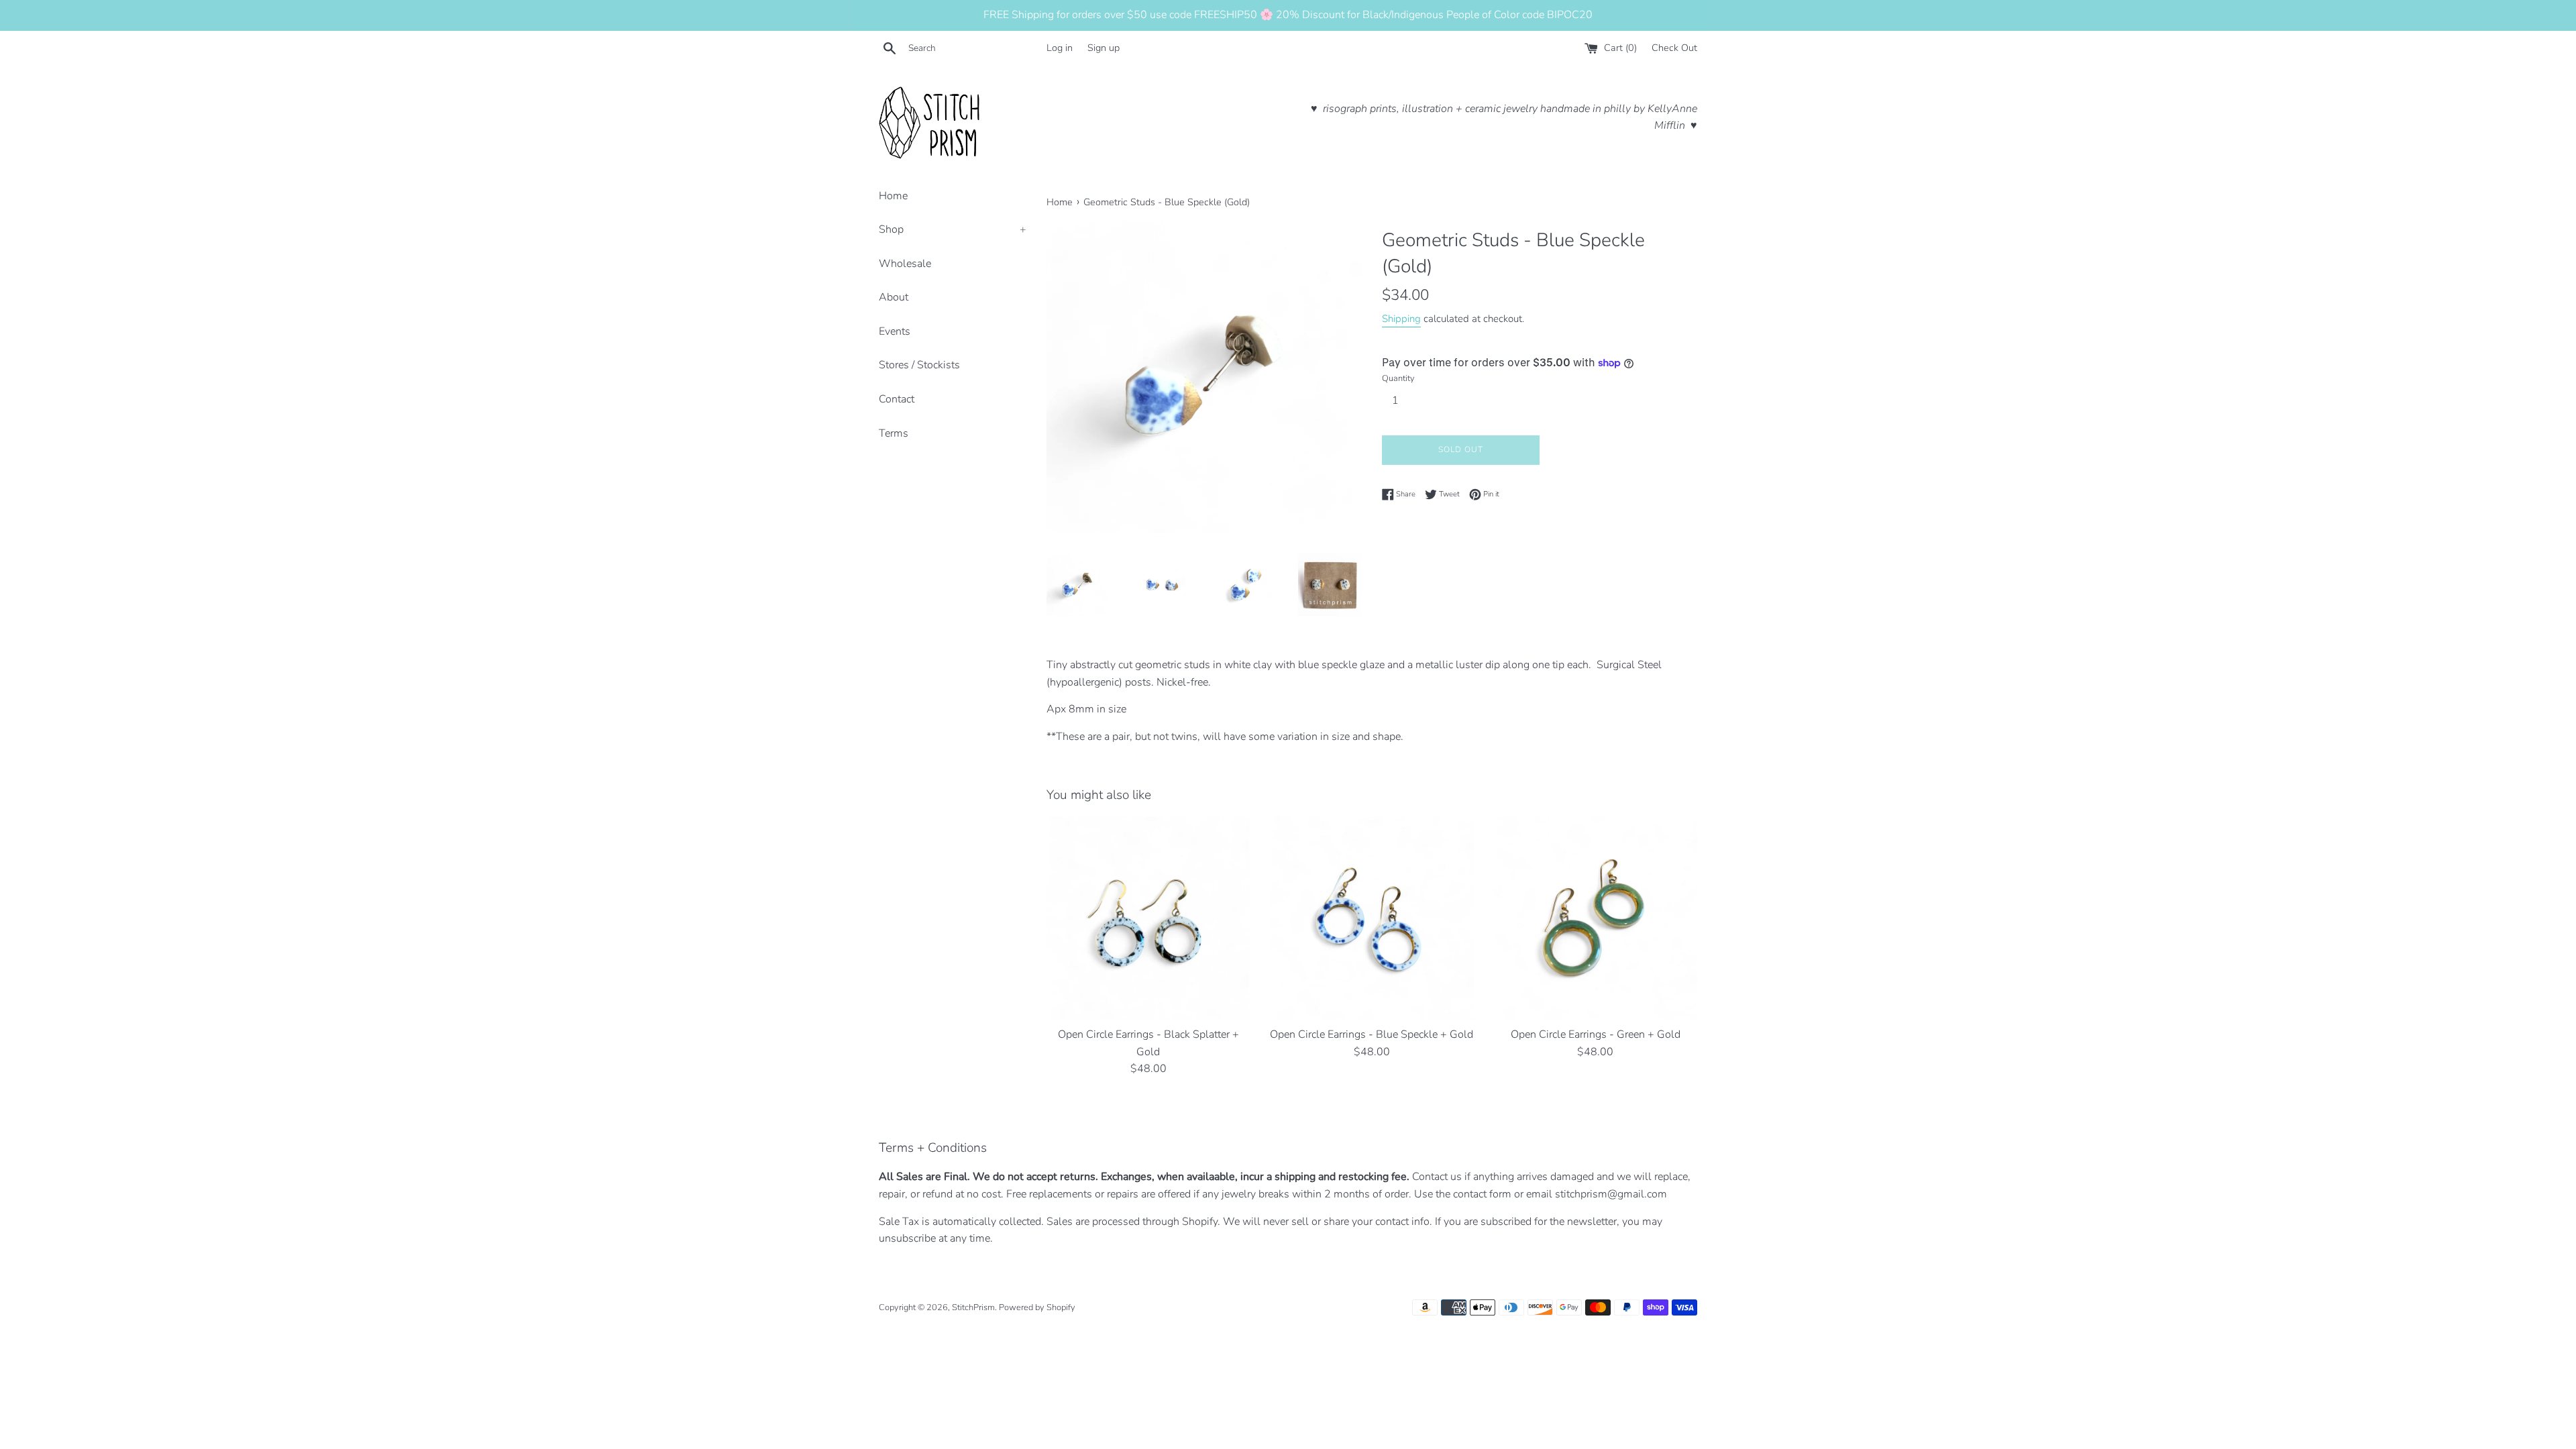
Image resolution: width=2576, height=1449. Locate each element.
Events (895, 331)
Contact (897, 399)
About (894, 297)
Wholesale (905, 264)
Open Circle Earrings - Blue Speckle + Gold (1372, 1034)
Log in (1060, 48)
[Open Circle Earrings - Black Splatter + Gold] (1148, 918)
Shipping (1401, 319)
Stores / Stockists (919, 365)
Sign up (1104, 48)
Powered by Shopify (1037, 1307)
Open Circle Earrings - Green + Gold (1596, 1034)
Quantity (1398, 378)
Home (893, 196)
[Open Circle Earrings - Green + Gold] (1596, 918)
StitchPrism (973, 1307)
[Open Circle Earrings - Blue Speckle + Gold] (1372, 918)
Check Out (1674, 48)
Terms (894, 433)
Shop (953, 229)
